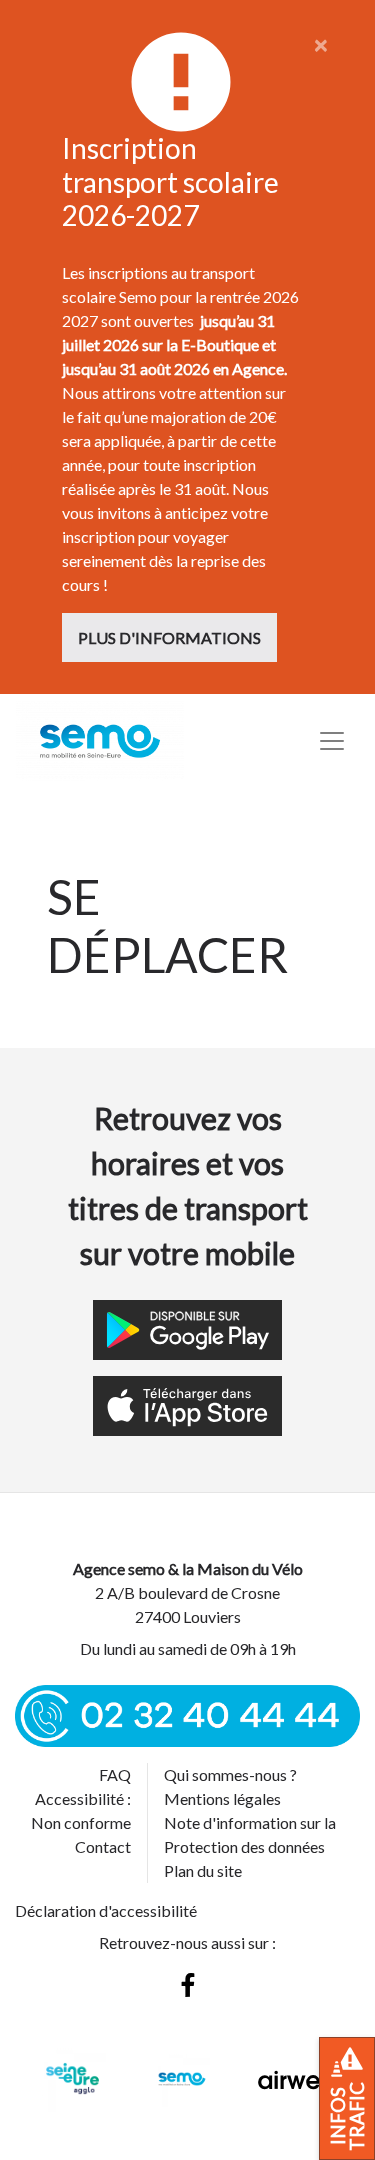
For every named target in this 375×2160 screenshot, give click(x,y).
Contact (103, 1846)
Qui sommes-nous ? (230, 1774)
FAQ (115, 1774)
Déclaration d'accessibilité (106, 1910)
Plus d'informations (169, 637)
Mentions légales (222, 1798)
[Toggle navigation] (332, 741)
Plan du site (203, 1870)
